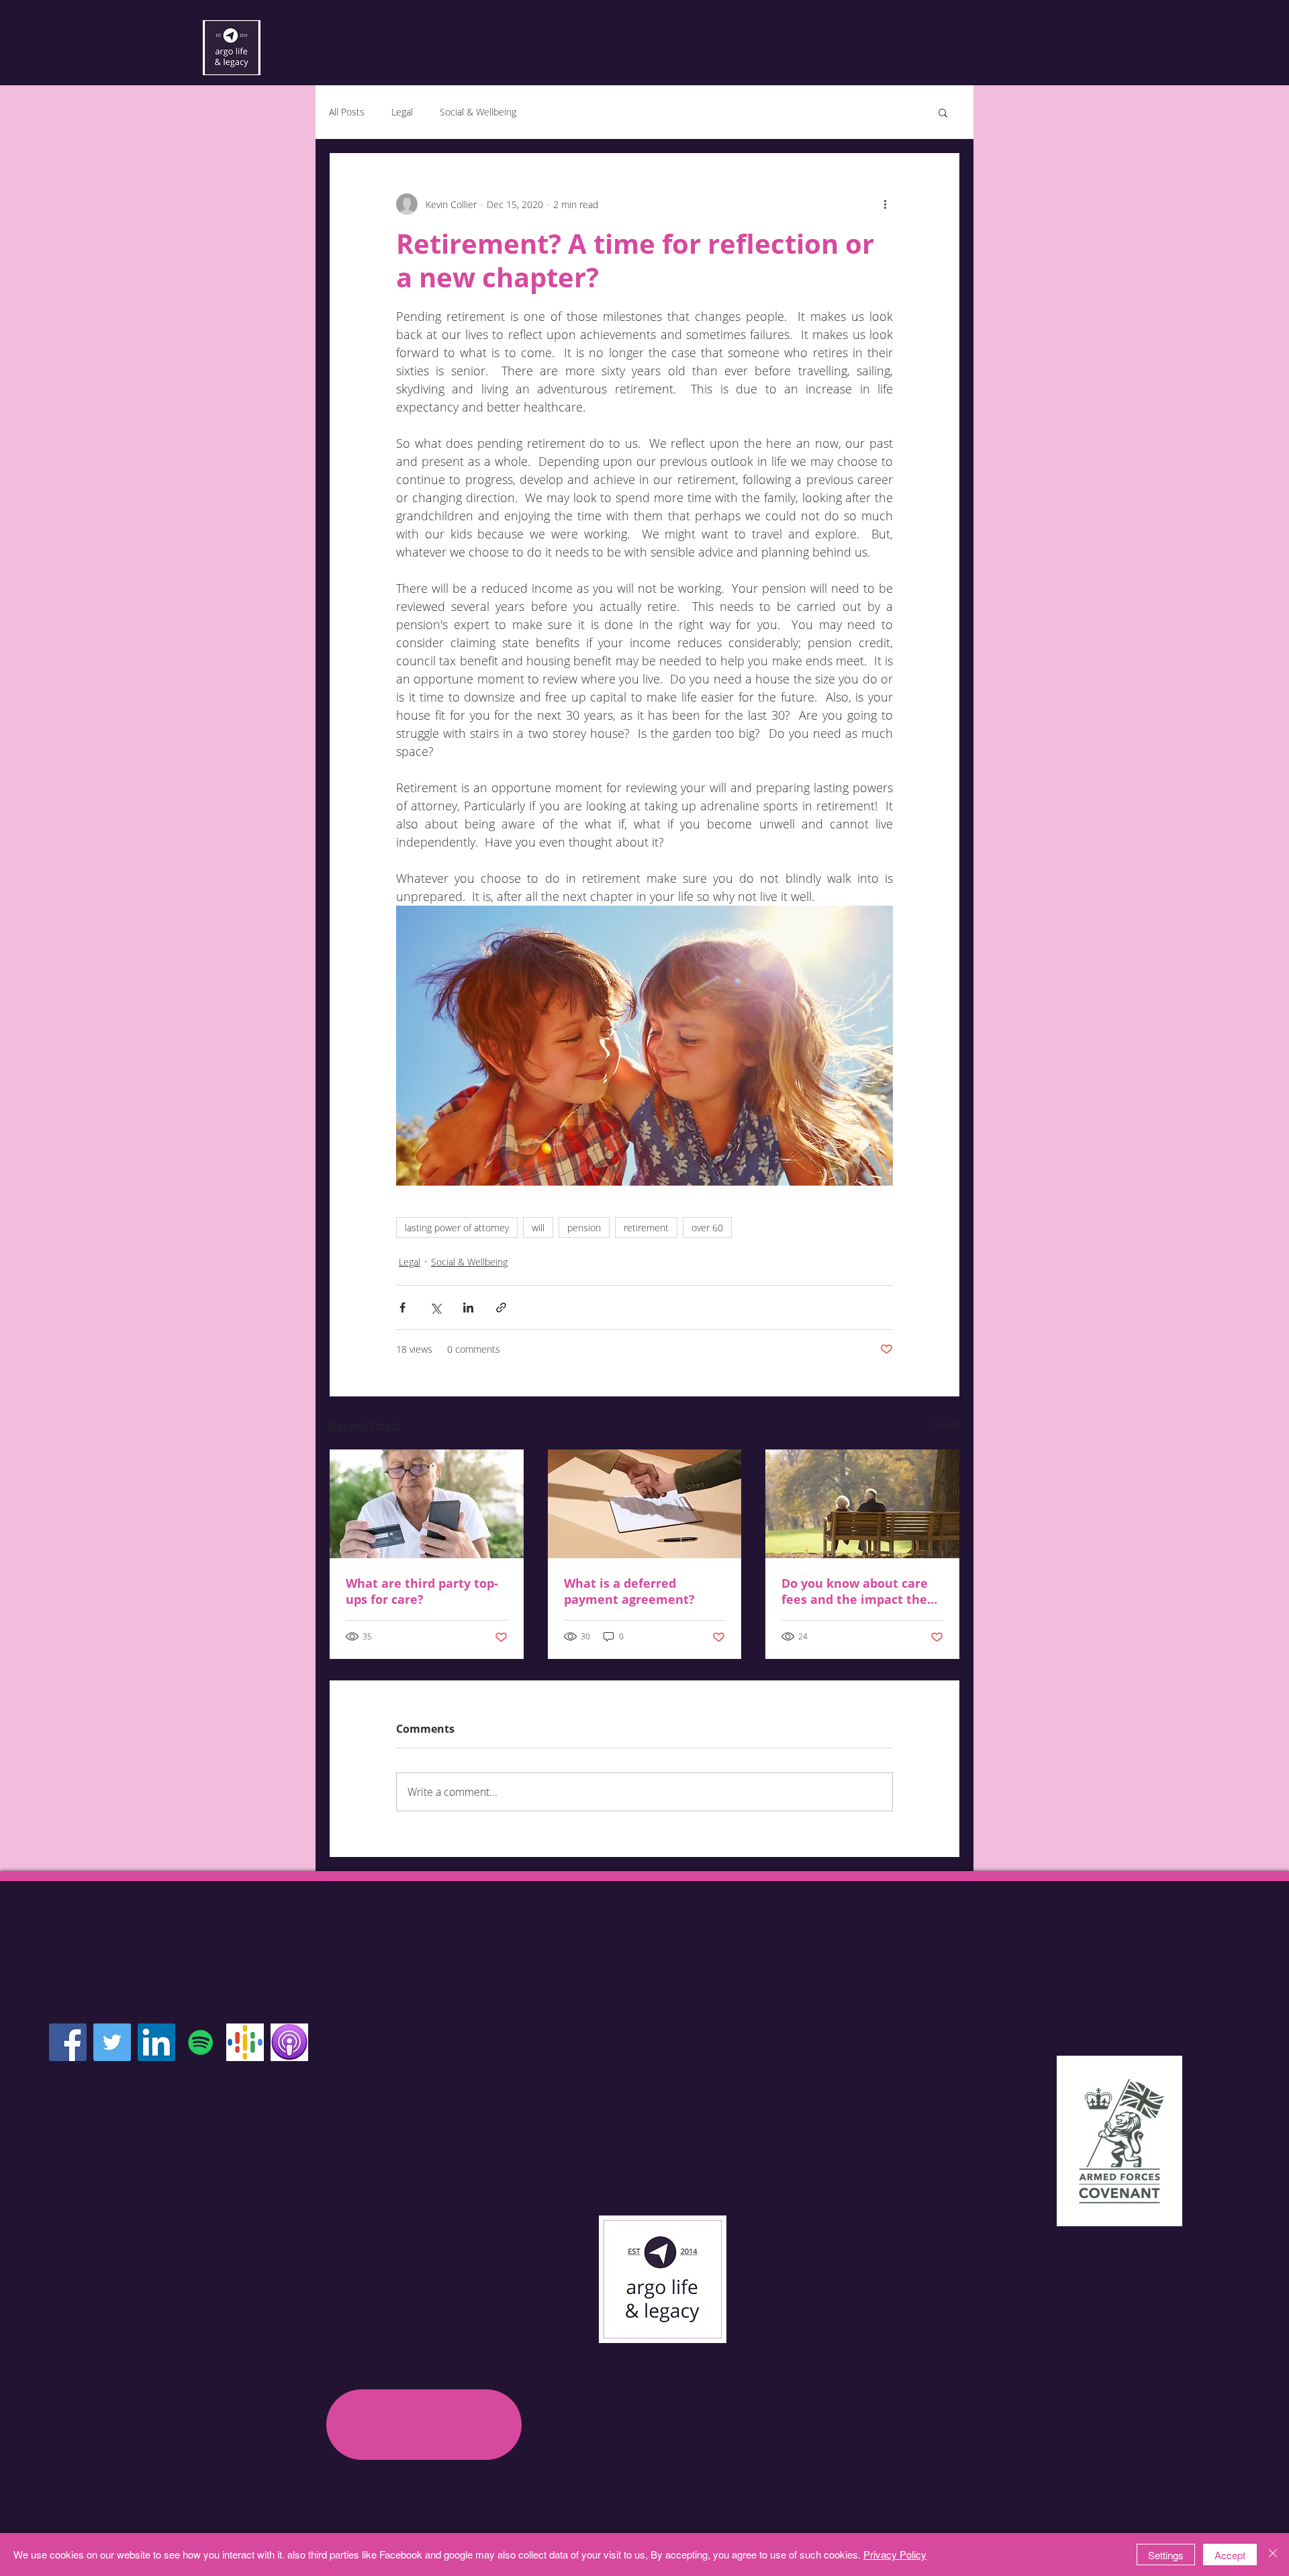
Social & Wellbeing (478, 112)
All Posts (347, 112)
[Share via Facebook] (402, 1307)
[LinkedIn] (156, 2042)
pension (584, 1228)
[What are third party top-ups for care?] (427, 1504)
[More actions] (885, 204)
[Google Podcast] (245, 2042)
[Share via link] (501, 1307)
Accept (1230, 2555)
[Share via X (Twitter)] (435, 1307)
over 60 (707, 1228)
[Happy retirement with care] (862, 1504)
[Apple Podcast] (289, 2042)
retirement (646, 1228)
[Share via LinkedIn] (468, 1307)
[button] (943, 112)
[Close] (1273, 2555)
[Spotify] (201, 2042)
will (538, 1228)
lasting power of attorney (457, 1228)
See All (946, 1424)
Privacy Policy (895, 2554)
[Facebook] (68, 2042)
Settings (1166, 2555)
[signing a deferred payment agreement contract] (645, 1504)
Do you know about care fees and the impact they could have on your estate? (858, 1591)
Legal (402, 112)
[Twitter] (112, 2042)
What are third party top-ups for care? (422, 1591)
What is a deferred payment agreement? (629, 1591)
